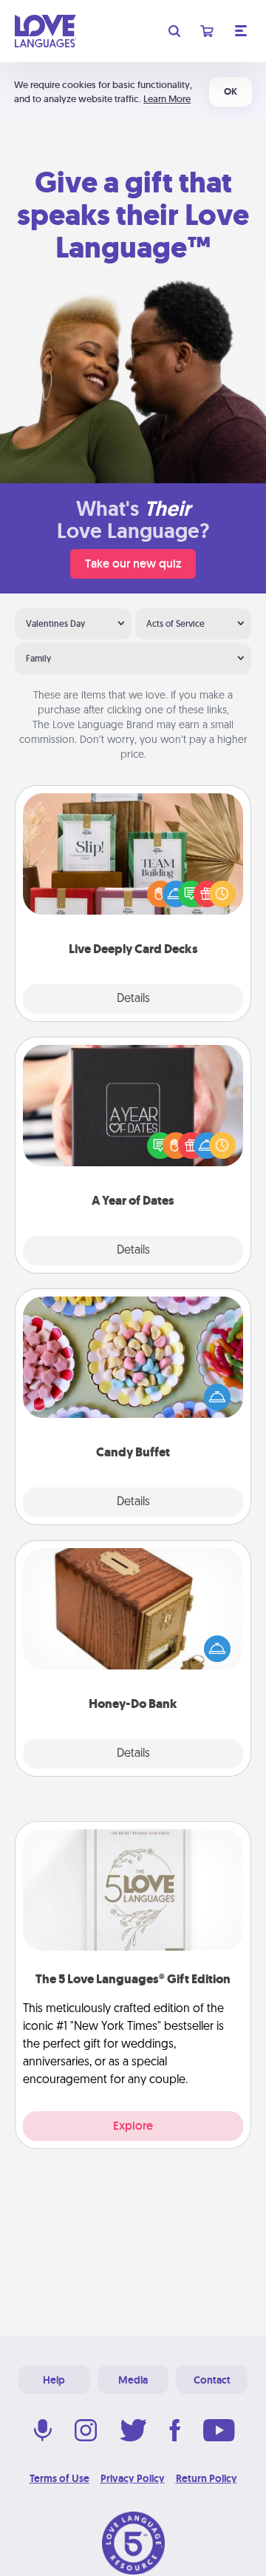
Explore (133, 2126)
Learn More (167, 99)
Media (133, 2380)
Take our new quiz (133, 564)
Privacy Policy (133, 2478)
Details (133, 999)
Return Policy (207, 2478)
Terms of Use (59, 2478)
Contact (212, 2380)
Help (54, 2380)
